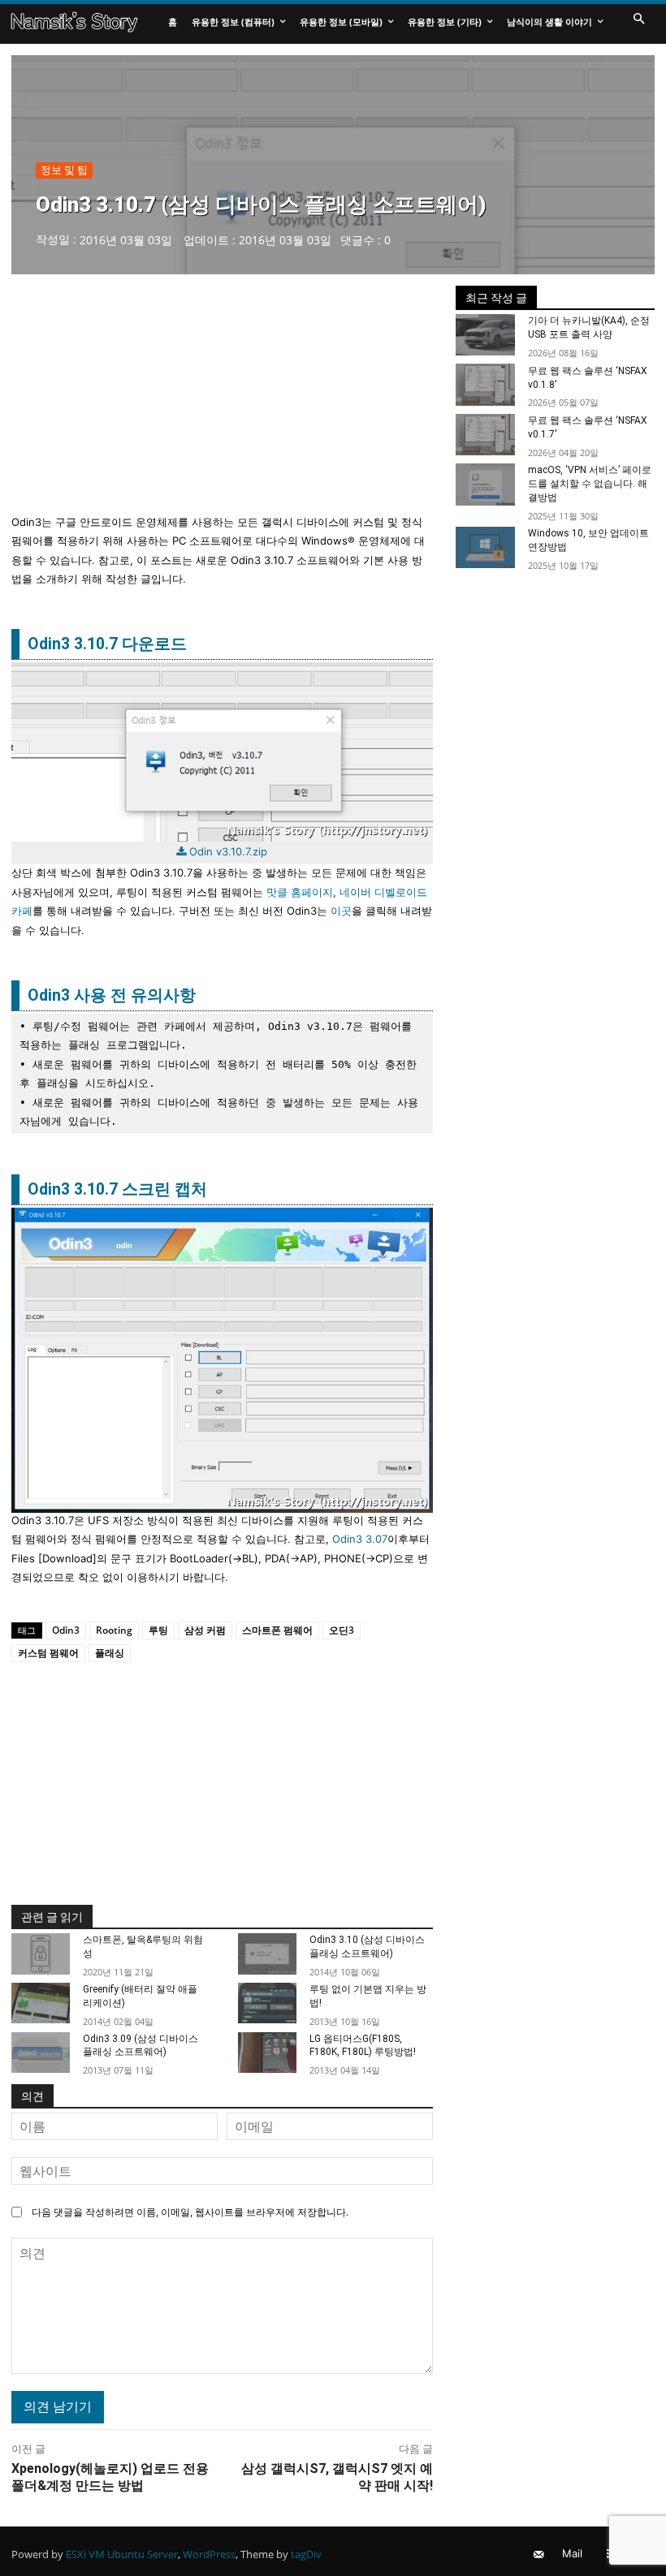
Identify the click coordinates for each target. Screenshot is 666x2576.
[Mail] (538, 2554)
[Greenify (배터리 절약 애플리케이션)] (41, 2003)
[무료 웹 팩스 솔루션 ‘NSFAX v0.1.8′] (486, 385)
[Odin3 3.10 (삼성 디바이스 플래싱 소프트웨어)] (267, 1954)
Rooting (114, 1630)
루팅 (158, 1630)
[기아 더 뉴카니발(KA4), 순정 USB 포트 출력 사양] (486, 335)
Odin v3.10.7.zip (228, 851)
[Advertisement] (222, 399)
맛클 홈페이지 (300, 892)
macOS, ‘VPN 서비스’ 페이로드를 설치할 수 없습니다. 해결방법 (590, 484)
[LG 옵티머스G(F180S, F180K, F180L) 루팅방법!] (267, 2053)
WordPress (209, 2554)
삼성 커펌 (205, 1630)
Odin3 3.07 (360, 1539)
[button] (638, 19)
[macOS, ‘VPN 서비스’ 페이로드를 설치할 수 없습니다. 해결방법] (486, 485)
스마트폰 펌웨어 (277, 1630)
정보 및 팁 (64, 170)
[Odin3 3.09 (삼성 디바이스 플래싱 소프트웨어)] (41, 2053)
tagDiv (306, 2554)
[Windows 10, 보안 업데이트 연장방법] (486, 548)
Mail (572, 2553)
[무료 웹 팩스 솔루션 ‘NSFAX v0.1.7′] (486, 435)
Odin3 (66, 1630)
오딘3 (342, 1630)
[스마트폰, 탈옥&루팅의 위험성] (41, 1954)
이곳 (341, 911)
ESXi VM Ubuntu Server (122, 2554)
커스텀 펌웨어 (48, 1653)
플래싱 (110, 1653)
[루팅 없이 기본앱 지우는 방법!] (267, 2003)
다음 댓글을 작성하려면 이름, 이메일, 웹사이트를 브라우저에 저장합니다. (190, 2212)
